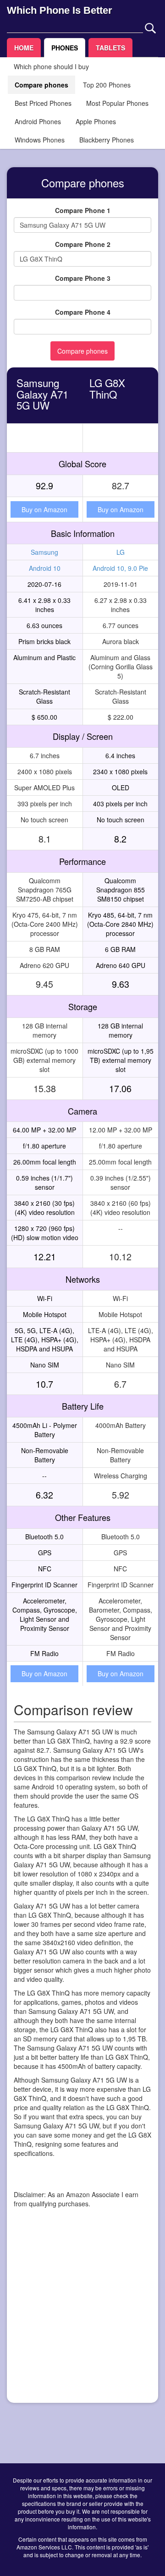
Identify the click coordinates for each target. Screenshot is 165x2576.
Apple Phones (96, 121)
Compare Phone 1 (83, 210)
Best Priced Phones (43, 103)
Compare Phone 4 (83, 312)
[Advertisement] (82, 2313)
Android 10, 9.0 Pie (120, 568)
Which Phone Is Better (60, 10)
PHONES (65, 48)
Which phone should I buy (51, 66)
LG (121, 552)
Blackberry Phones (107, 140)
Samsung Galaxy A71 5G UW (42, 394)
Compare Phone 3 (83, 278)
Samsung (44, 552)
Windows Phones (40, 140)
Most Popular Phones (117, 103)
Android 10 (45, 568)
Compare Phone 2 (83, 244)
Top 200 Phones (107, 85)
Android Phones (38, 121)
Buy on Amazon (44, 509)
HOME (24, 48)
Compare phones (41, 85)
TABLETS (110, 48)
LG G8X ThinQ (107, 388)
